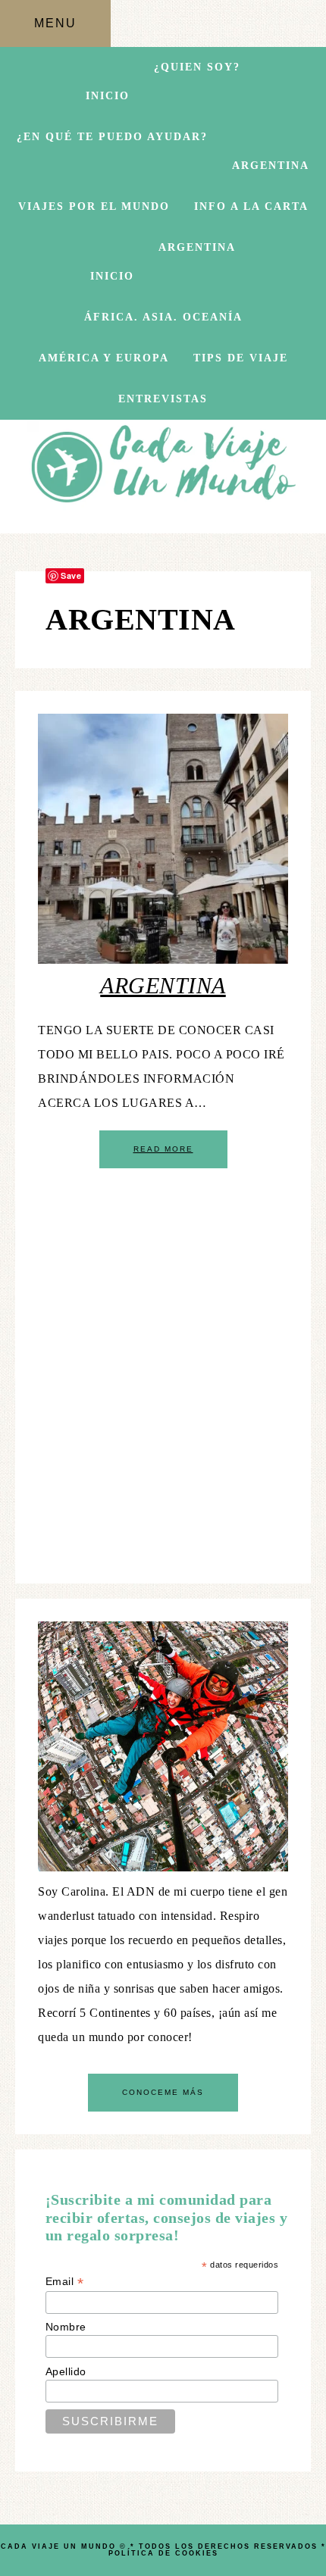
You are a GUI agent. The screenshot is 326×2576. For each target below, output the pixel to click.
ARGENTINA (163, 985)
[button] (197, 99)
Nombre (66, 2327)
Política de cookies (163, 2553)
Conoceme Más (163, 2092)
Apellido (66, 2371)
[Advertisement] (163, 1398)
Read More (163, 1149)
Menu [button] (55, 23)
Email (65, 2282)
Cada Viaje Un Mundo (163, 467)
